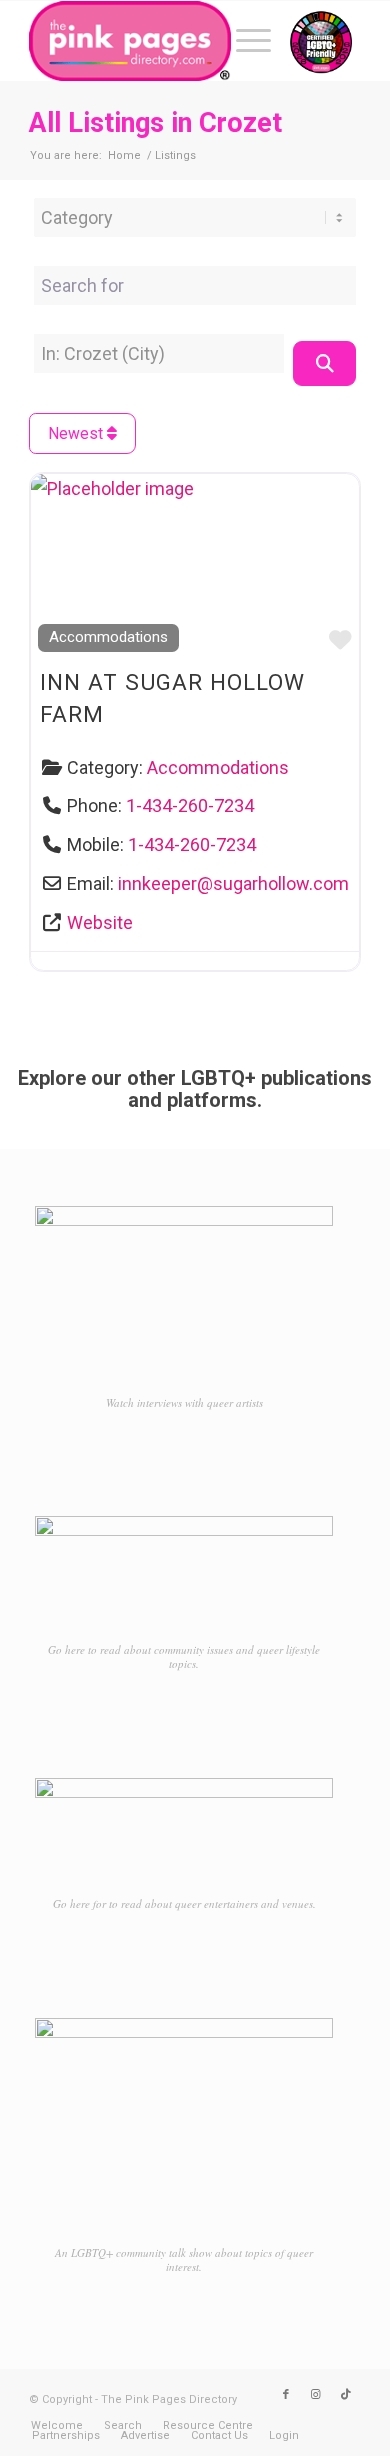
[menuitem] (243, 41)
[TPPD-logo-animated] (161, 41)
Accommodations (108, 637)
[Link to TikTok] (346, 2395)
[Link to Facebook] (286, 2395)
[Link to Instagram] (316, 2395)
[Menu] (243, 41)
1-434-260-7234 (190, 805)
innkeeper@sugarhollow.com (233, 883)
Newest (77, 433)
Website (100, 922)
